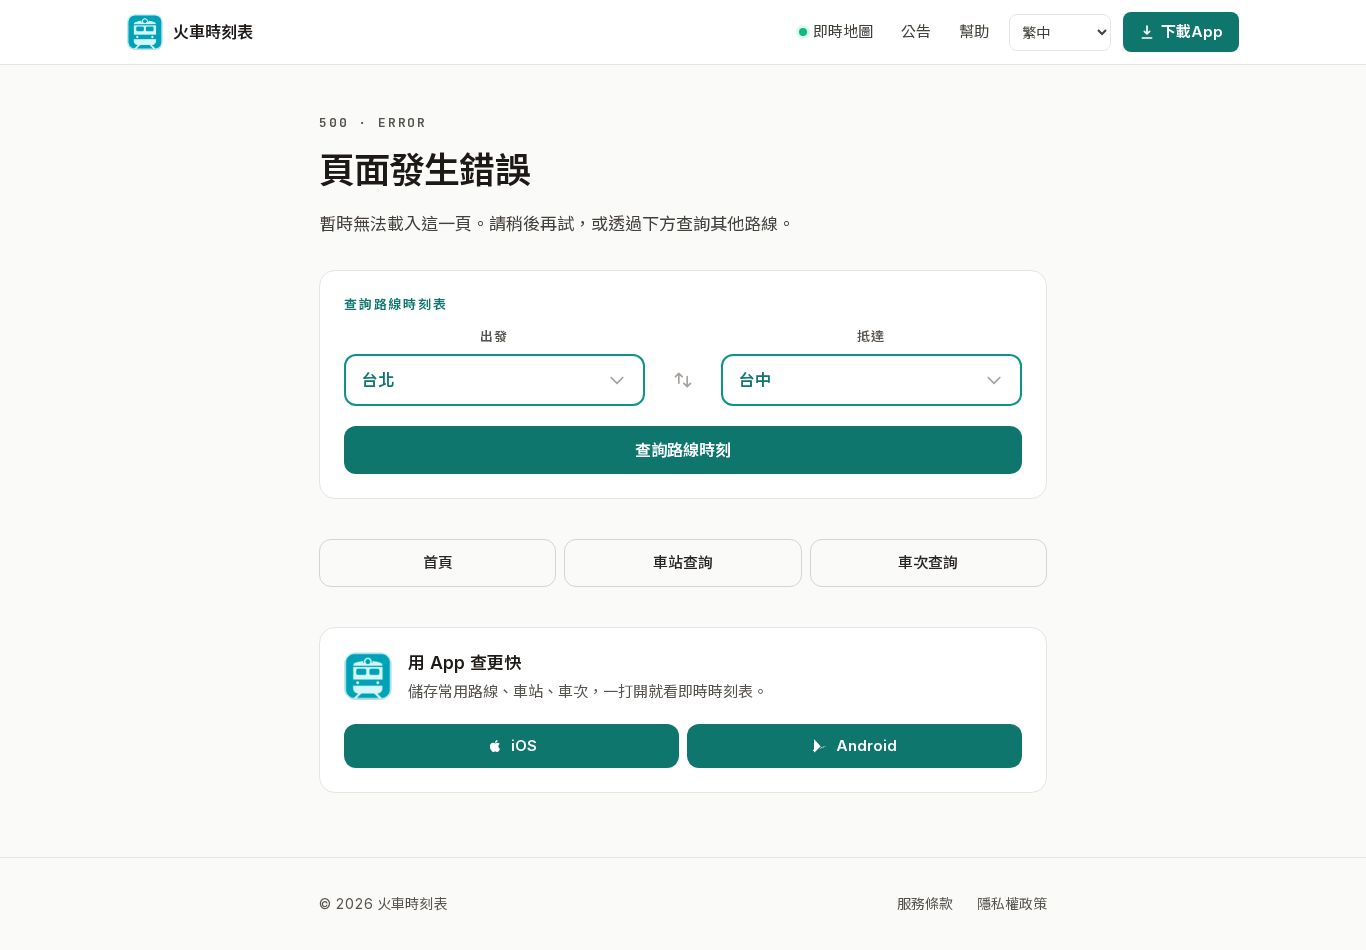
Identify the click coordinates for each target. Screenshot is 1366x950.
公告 (916, 31)
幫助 (974, 31)
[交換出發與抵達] (683, 380)
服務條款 (925, 903)
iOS (524, 745)
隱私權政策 (1012, 903)
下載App (1192, 31)
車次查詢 (928, 562)
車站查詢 (683, 562)
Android (866, 745)
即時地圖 (843, 31)
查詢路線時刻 (683, 450)
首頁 (438, 562)
